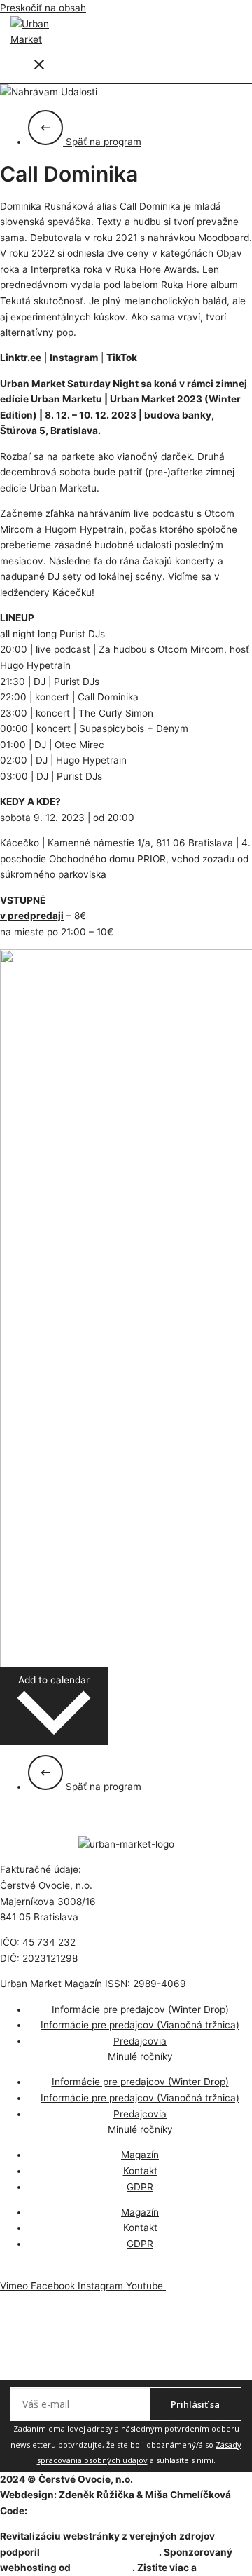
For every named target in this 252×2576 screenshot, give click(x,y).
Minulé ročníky (140, 2056)
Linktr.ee (21, 358)
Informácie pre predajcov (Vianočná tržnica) (140, 2025)
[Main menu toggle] (39, 66)
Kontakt (140, 2171)
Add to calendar (54, 1680)
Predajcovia (140, 2041)
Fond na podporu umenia (100, 2552)
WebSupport (103, 2568)
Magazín (140, 2155)
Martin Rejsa (59, 2511)
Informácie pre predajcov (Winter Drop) (140, 2009)
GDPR (140, 2187)
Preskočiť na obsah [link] (43, 8)
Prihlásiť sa (195, 2404)
